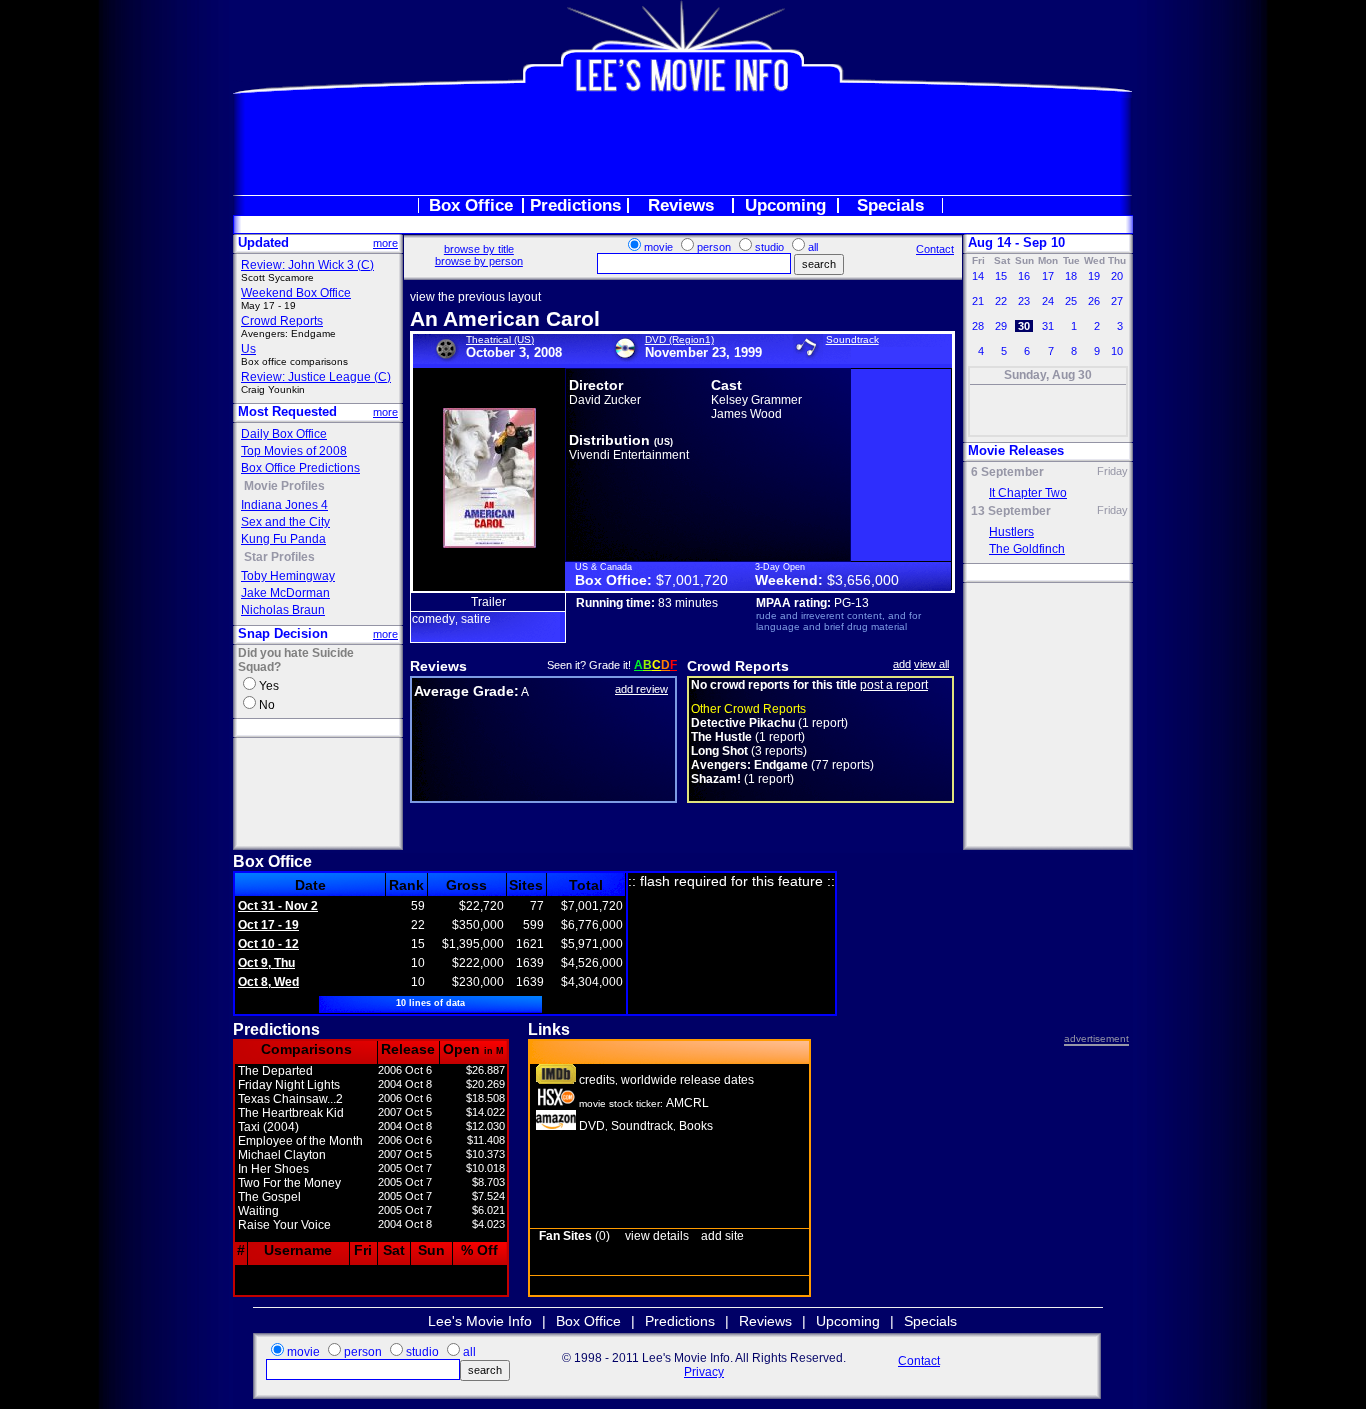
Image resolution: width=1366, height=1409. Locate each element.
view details (657, 1236)
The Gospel (269, 1197)
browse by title (479, 249)
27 (1117, 301)
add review (641, 689)
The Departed (275, 1071)
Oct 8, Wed (268, 982)
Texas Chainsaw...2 (290, 1099)
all (813, 247)
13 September (1011, 511)
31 (1048, 326)
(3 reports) (749, 751)
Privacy (704, 1372)
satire (476, 619)
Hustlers (1011, 532)
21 (978, 301)
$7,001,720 (692, 580)
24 (1048, 301)
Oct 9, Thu (266, 963)
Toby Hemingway (288, 576)
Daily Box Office (284, 434)
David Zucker (605, 400)
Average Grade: (466, 691)
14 (978, 276)
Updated (263, 242)
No (267, 705)
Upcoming (785, 205)
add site (722, 1236)
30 (1024, 326)
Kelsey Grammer (756, 400)
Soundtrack (852, 339)
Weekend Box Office (296, 293)
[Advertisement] (683, 144)
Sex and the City (285, 522)
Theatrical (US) (500, 339)
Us (248, 349)
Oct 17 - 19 (268, 925)
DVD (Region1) (679, 339)
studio (769, 247)
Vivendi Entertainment (629, 455)
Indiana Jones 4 (284, 505)
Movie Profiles (284, 486)
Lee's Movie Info (480, 1321)
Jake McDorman (285, 593)
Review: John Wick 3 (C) (307, 265)
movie (658, 247)
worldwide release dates (687, 1080)
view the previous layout (475, 297)
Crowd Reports (282, 321)
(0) (574, 1236)
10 (1117, 351)
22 (1001, 301)
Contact (935, 249)
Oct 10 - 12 (268, 944)
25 (1071, 301)
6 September (1007, 472)
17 (1048, 276)
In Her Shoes (273, 1169)
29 (1001, 326)
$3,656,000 (863, 580)
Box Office (471, 205)
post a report (894, 685)
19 (1094, 276)
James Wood (746, 414)
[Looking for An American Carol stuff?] (556, 1126)
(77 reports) (782, 765)
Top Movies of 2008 (294, 451)
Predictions (575, 205)
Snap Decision (283, 633)
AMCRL (687, 1103)
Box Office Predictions (300, 468)
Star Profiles (279, 557)
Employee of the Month (300, 1141)
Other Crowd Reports (748, 709)
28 (978, 326)
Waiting (258, 1211)
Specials (890, 205)
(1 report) (769, 723)
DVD (592, 1126)
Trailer (488, 602)
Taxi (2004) (268, 1127)
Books (696, 1126)
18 (1071, 276)
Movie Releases (1016, 450)
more (385, 243)
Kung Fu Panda (283, 539)
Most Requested (287, 411)
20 (1117, 276)
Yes (269, 686)
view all (931, 664)
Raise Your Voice (284, 1225)
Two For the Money (289, 1183)
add (902, 664)
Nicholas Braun (283, 610)
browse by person (479, 261)
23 (1024, 301)
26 (1094, 301)
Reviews (681, 205)
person (714, 247)
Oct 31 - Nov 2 (278, 906)
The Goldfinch (1027, 549)
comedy (433, 619)
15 (1001, 276)
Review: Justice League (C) (316, 377)
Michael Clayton (282, 1155)
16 (1024, 276)
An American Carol (505, 318)
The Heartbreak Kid (291, 1113)
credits (597, 1080)
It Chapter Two (1028, 493)
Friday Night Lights (289, 1085)
